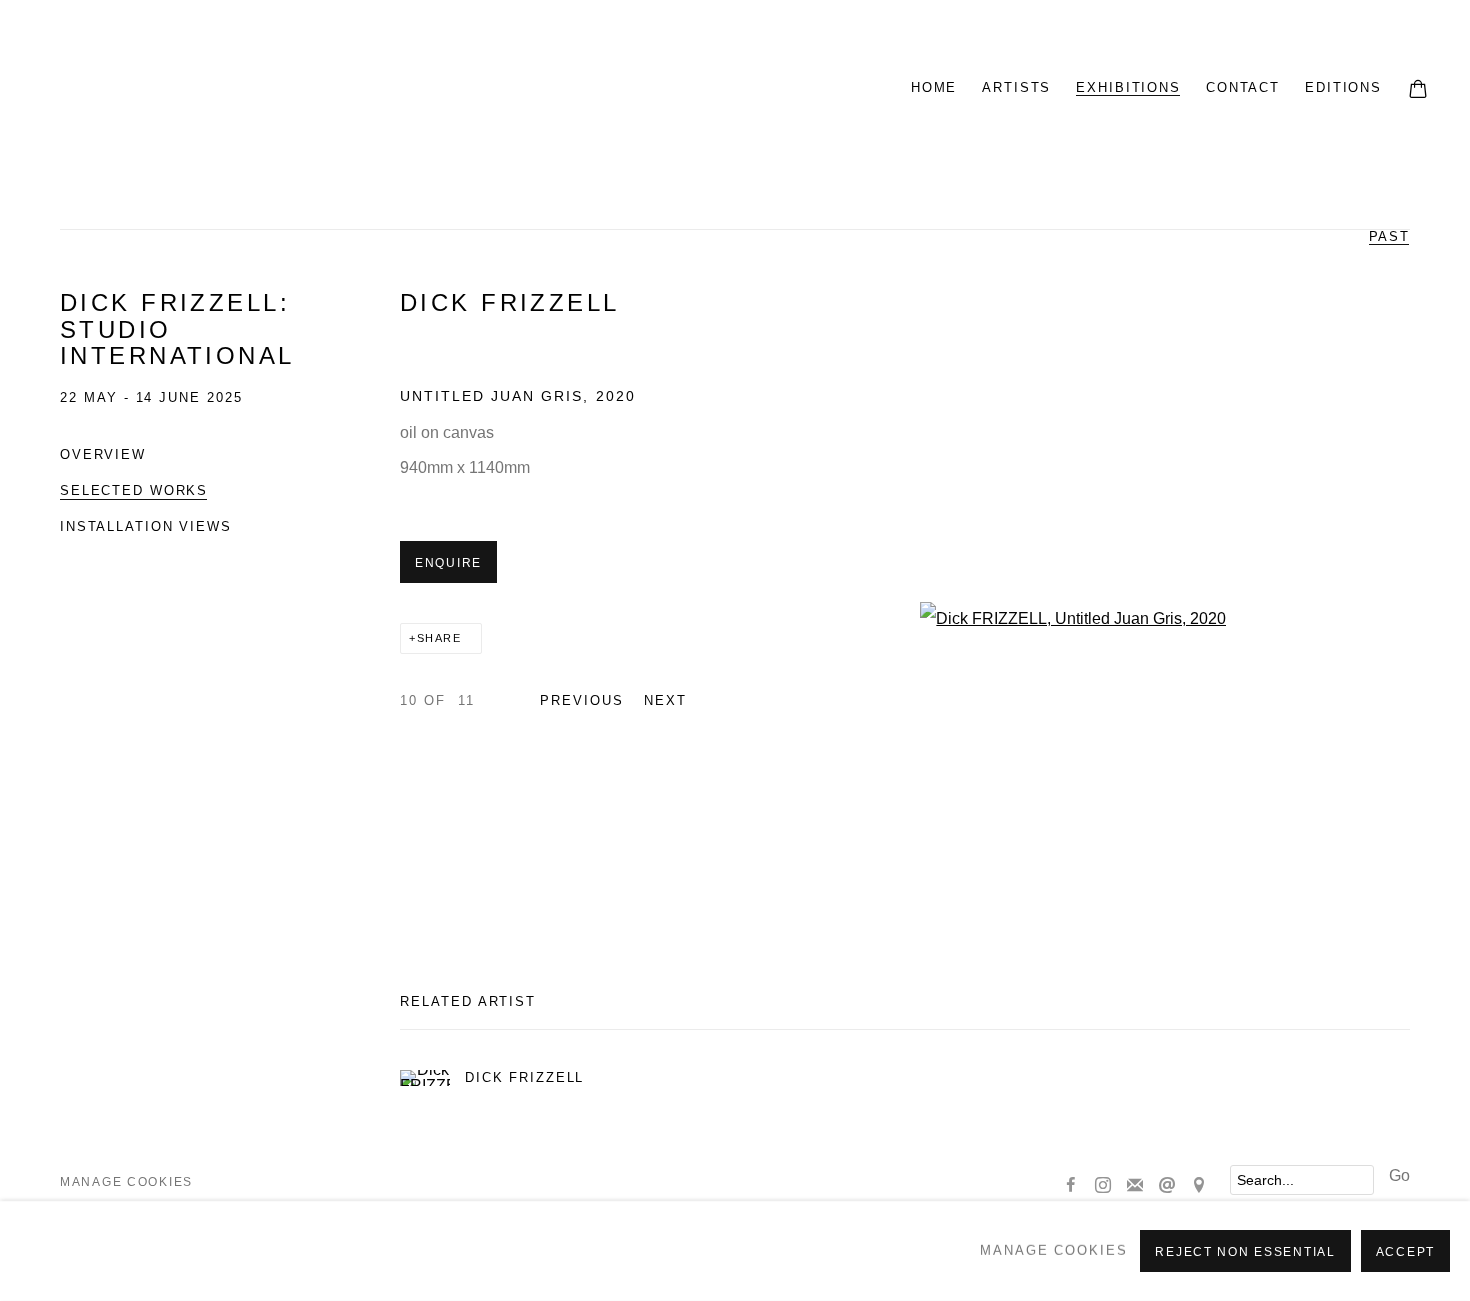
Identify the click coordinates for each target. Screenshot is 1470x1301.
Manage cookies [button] (126, 1182)
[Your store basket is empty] (1418, 91)
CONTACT (1243, 87)
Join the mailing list (1135, 1186)
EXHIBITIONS (1128, 87)
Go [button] (1399, 1175)
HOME (934, 87)
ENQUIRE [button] (448, 563)
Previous (582, 700)
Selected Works (134, 490)
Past (1389, 236)
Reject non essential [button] (1245, 1252)
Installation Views (146, 526)
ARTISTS (1016, 87)
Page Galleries (290, 90)
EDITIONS (1343, 87)
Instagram (1103, 1186)
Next (665, 700)
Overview (103, 454)
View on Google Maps (1199, 1186)
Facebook (1071, 1186)
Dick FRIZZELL (510, 303)
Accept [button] (1405, 1252)
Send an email (1167, 1186)
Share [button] (439, 638)
